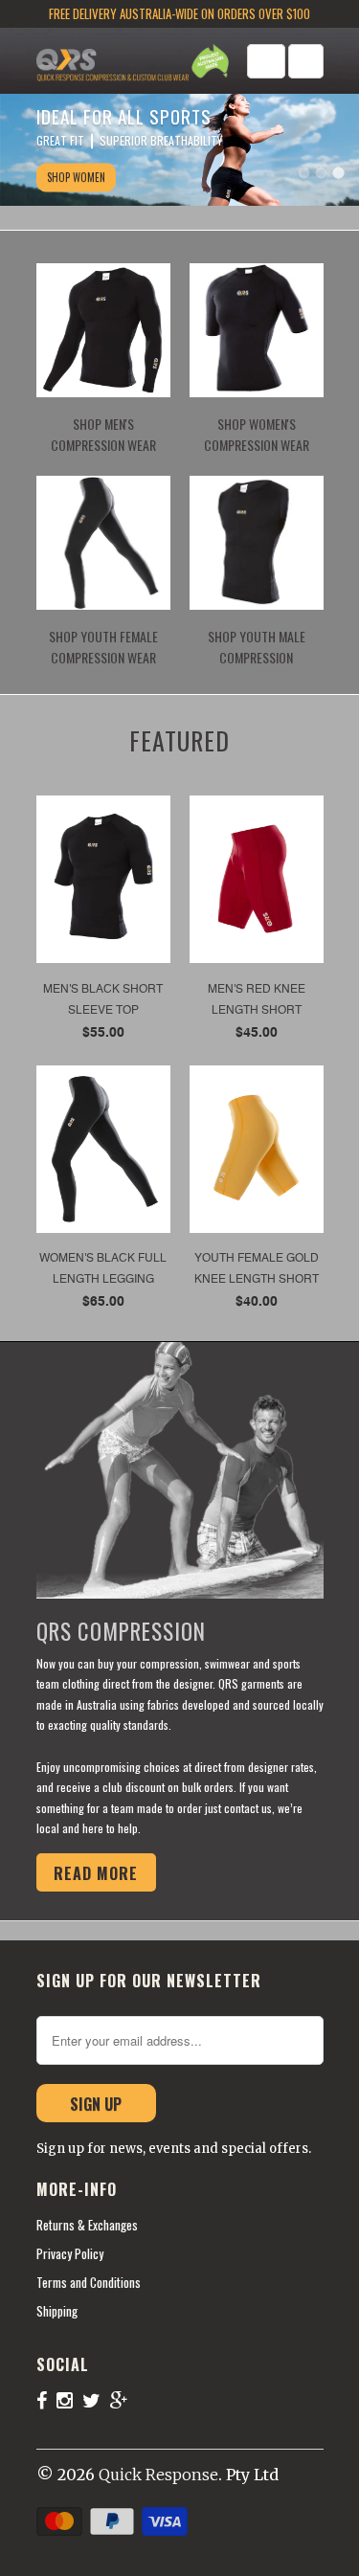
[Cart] (306, 61)
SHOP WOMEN (76, 177)
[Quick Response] (113, 64)
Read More (96, 1873)
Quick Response (158, 2475)
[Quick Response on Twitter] (96, 2400)
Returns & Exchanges (87, 2225)
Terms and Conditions (89, 2282)
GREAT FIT (60, 140)
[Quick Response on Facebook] (46, 2400)
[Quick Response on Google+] (124, 2400)
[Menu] (266, 61)
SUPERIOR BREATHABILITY (161, 140)
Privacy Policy (70, 2253)
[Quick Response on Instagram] (69, 2400)
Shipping (57, 2311)
